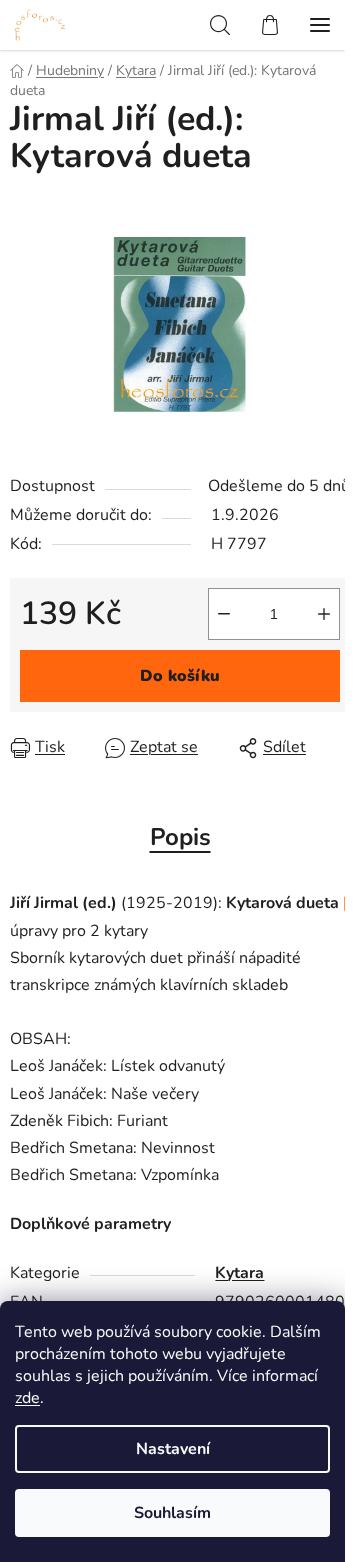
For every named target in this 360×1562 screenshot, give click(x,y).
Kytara (239, 1273)
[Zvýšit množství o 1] (324, 614)
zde (27, 1398)
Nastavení (173, 1449)
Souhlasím (172, 1513)
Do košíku (180, 676)
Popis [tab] (180, 837)
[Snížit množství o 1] (224, 614)
